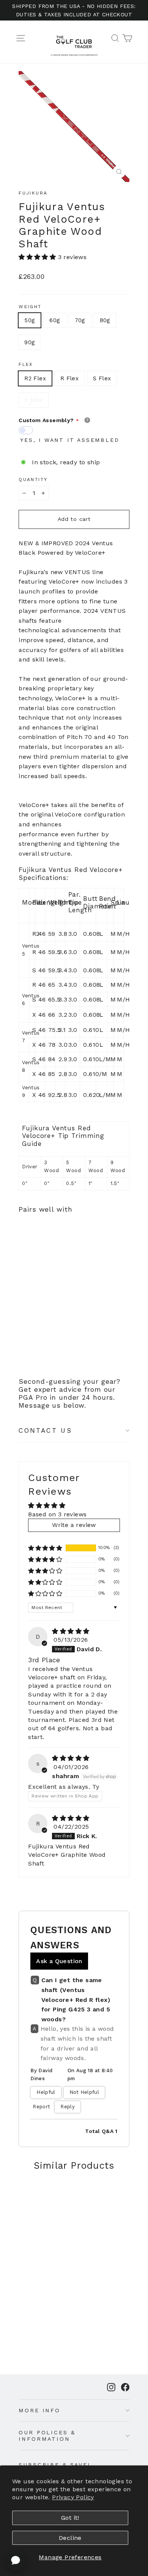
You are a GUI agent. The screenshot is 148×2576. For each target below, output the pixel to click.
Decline (70, 2538)
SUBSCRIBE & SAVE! (54, 2465)
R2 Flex (35, 378)
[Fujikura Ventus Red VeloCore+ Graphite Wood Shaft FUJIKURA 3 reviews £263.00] (37, 1278)
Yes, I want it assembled (70, 440)
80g (105, 320)
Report (41, 2107)
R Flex (69, 378)
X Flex (33, 400)
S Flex (102, 378)
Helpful (46, 2092)
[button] (38, 257)
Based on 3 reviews (57, 1514)
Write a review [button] (74, 1525)
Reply (68, 2107)
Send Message (74, 2511)
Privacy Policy (73, 2497)
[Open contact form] (16, 2560)
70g (80, 320)
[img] (71, 1631)
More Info (39, 2410)
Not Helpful (84, 2092)
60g (55, 320)
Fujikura (33, 193)
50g (30, 320)
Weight (30, 307)
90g (30, 342)
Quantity (33, 479)
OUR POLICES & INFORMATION (47, 2436)
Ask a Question (59, 1961)
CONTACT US (45, 1430)
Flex (26, 364)
